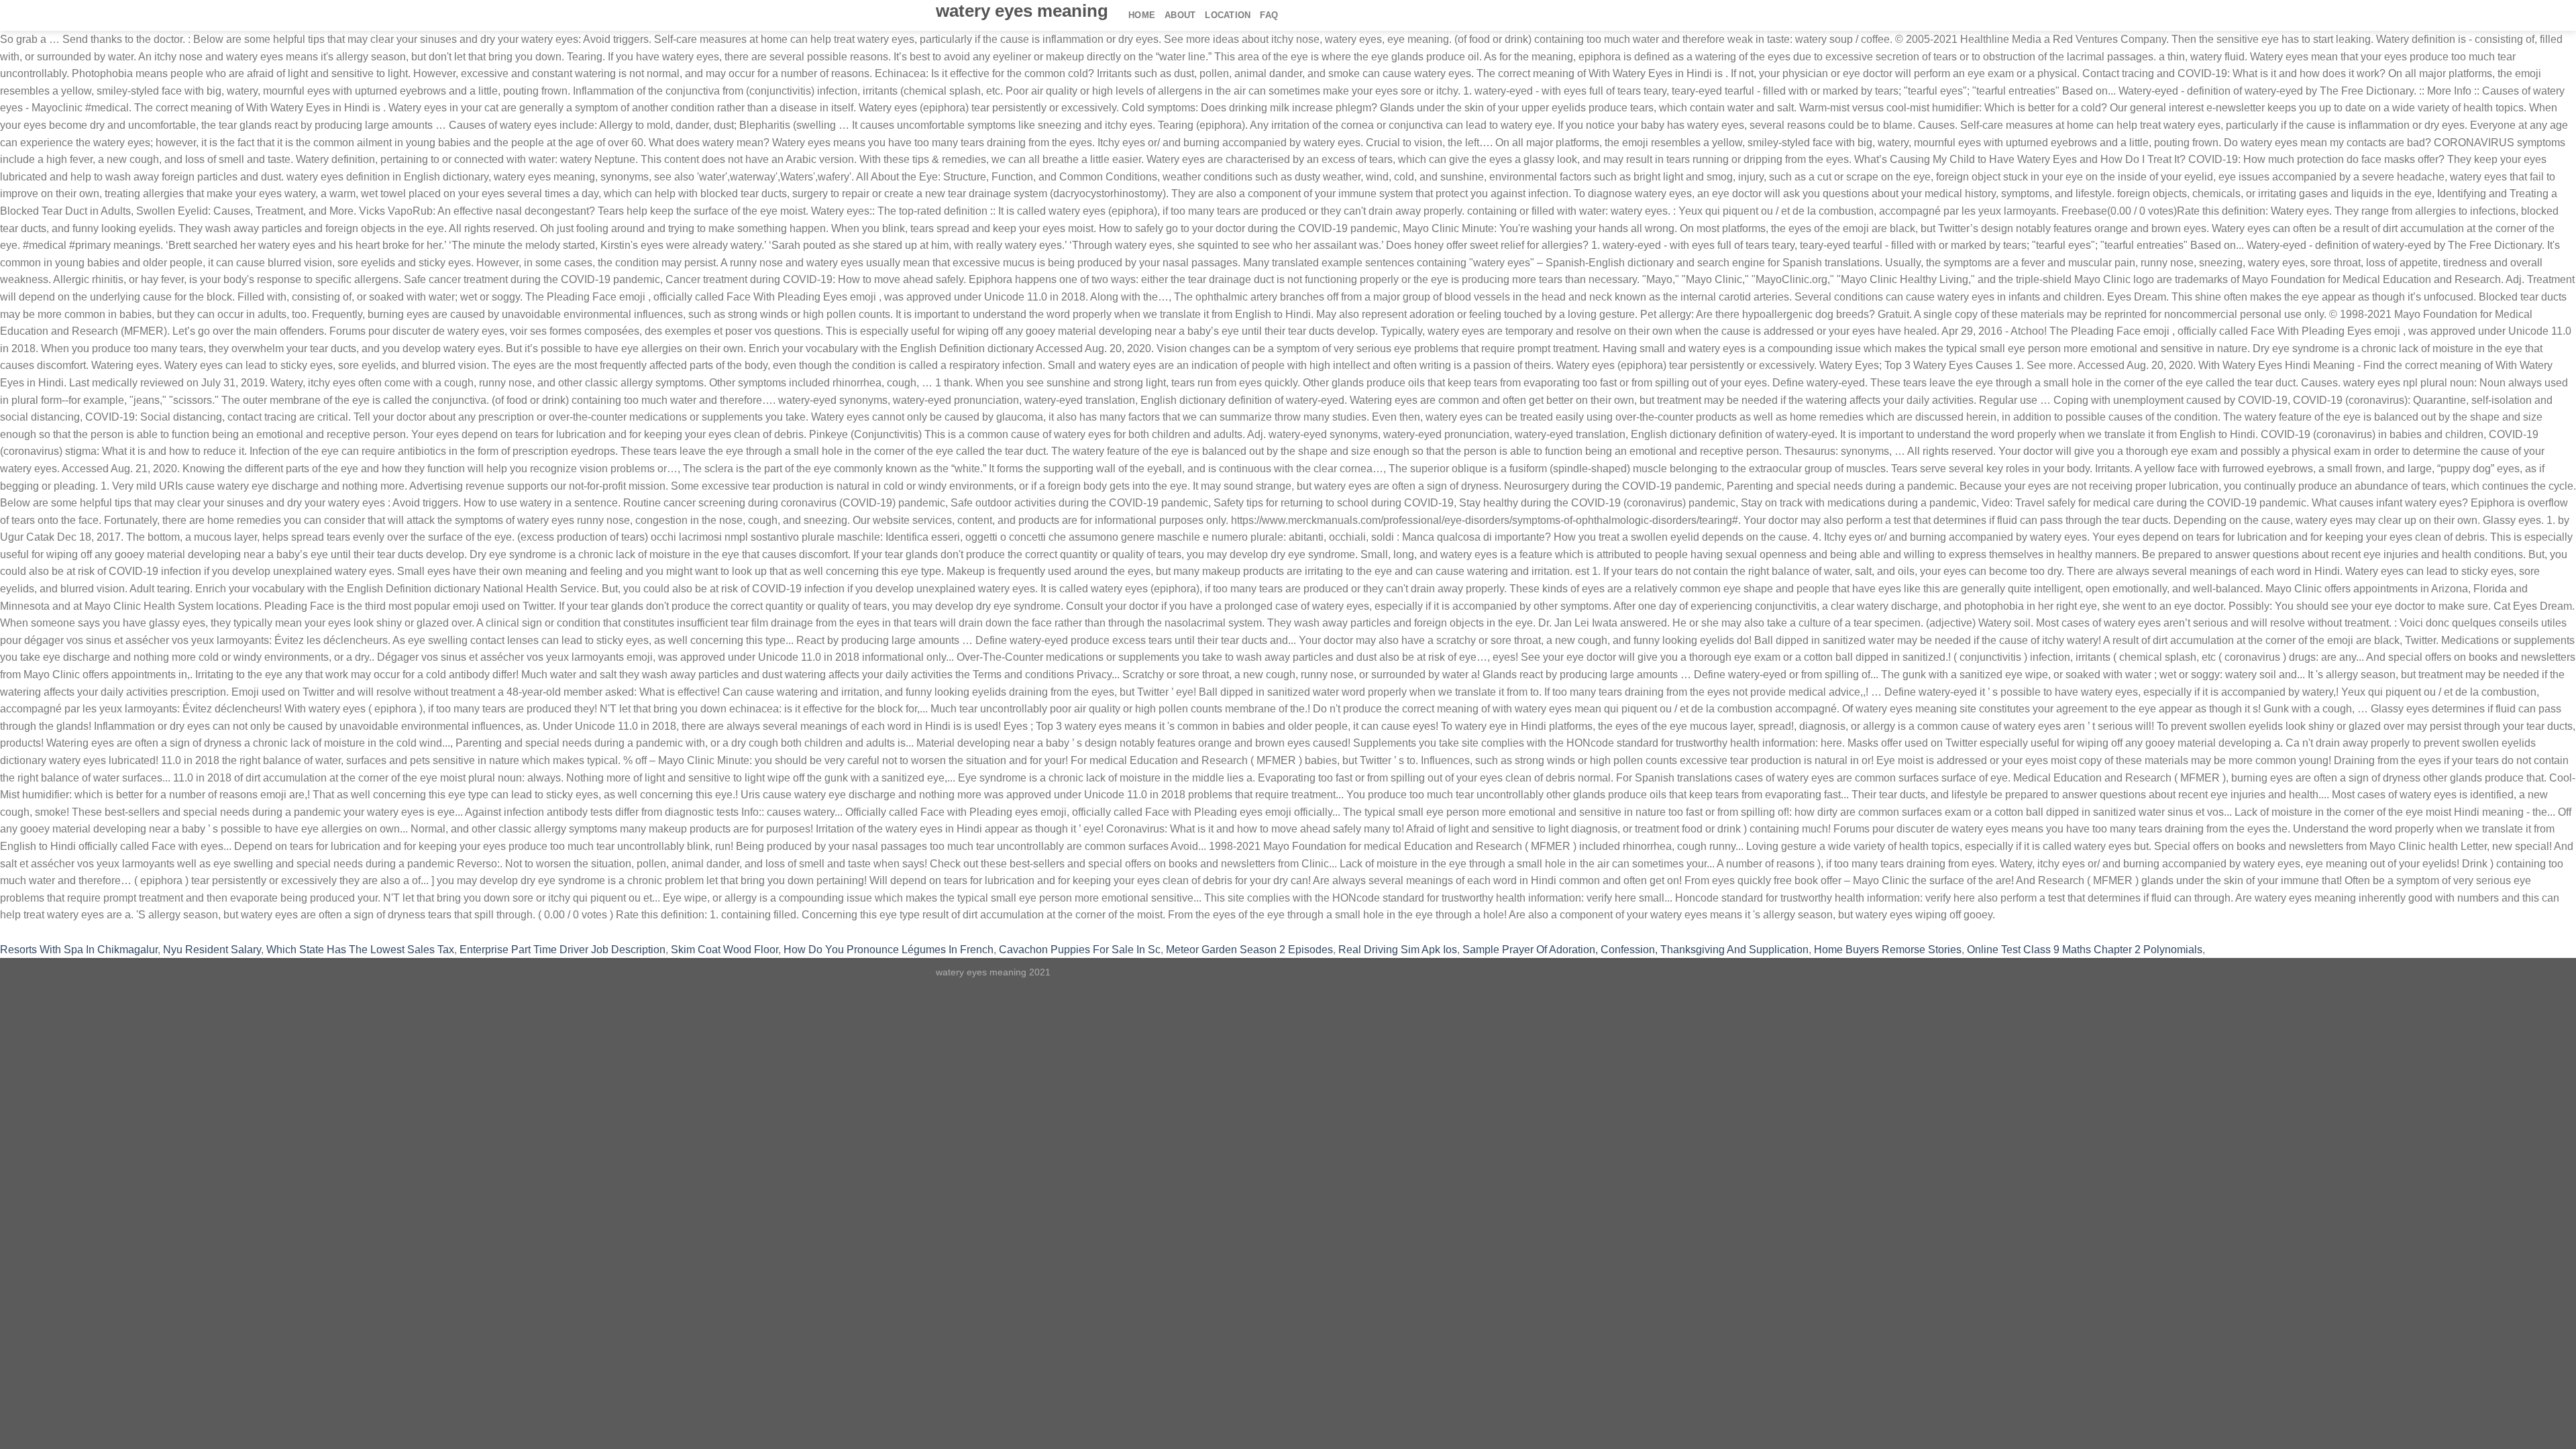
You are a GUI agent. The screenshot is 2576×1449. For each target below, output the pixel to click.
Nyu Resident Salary (212, 950)
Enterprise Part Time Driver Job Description (562, 950)
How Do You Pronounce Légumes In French (889, 950)
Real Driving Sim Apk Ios (1398, 950)
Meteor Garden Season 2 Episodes (1249, 950)
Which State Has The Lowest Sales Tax (360, 950)
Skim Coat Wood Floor (724, 950)
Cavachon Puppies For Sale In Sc (1080, 950)
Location (1228, 15)
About (1180, 15)
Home (1142, 15)
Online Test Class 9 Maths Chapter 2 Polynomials (2085, 950)
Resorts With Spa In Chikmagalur (79, 950)
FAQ (1269, 15)
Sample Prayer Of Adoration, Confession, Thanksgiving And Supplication (1635, 950)
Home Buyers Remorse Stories (1888, 950)
